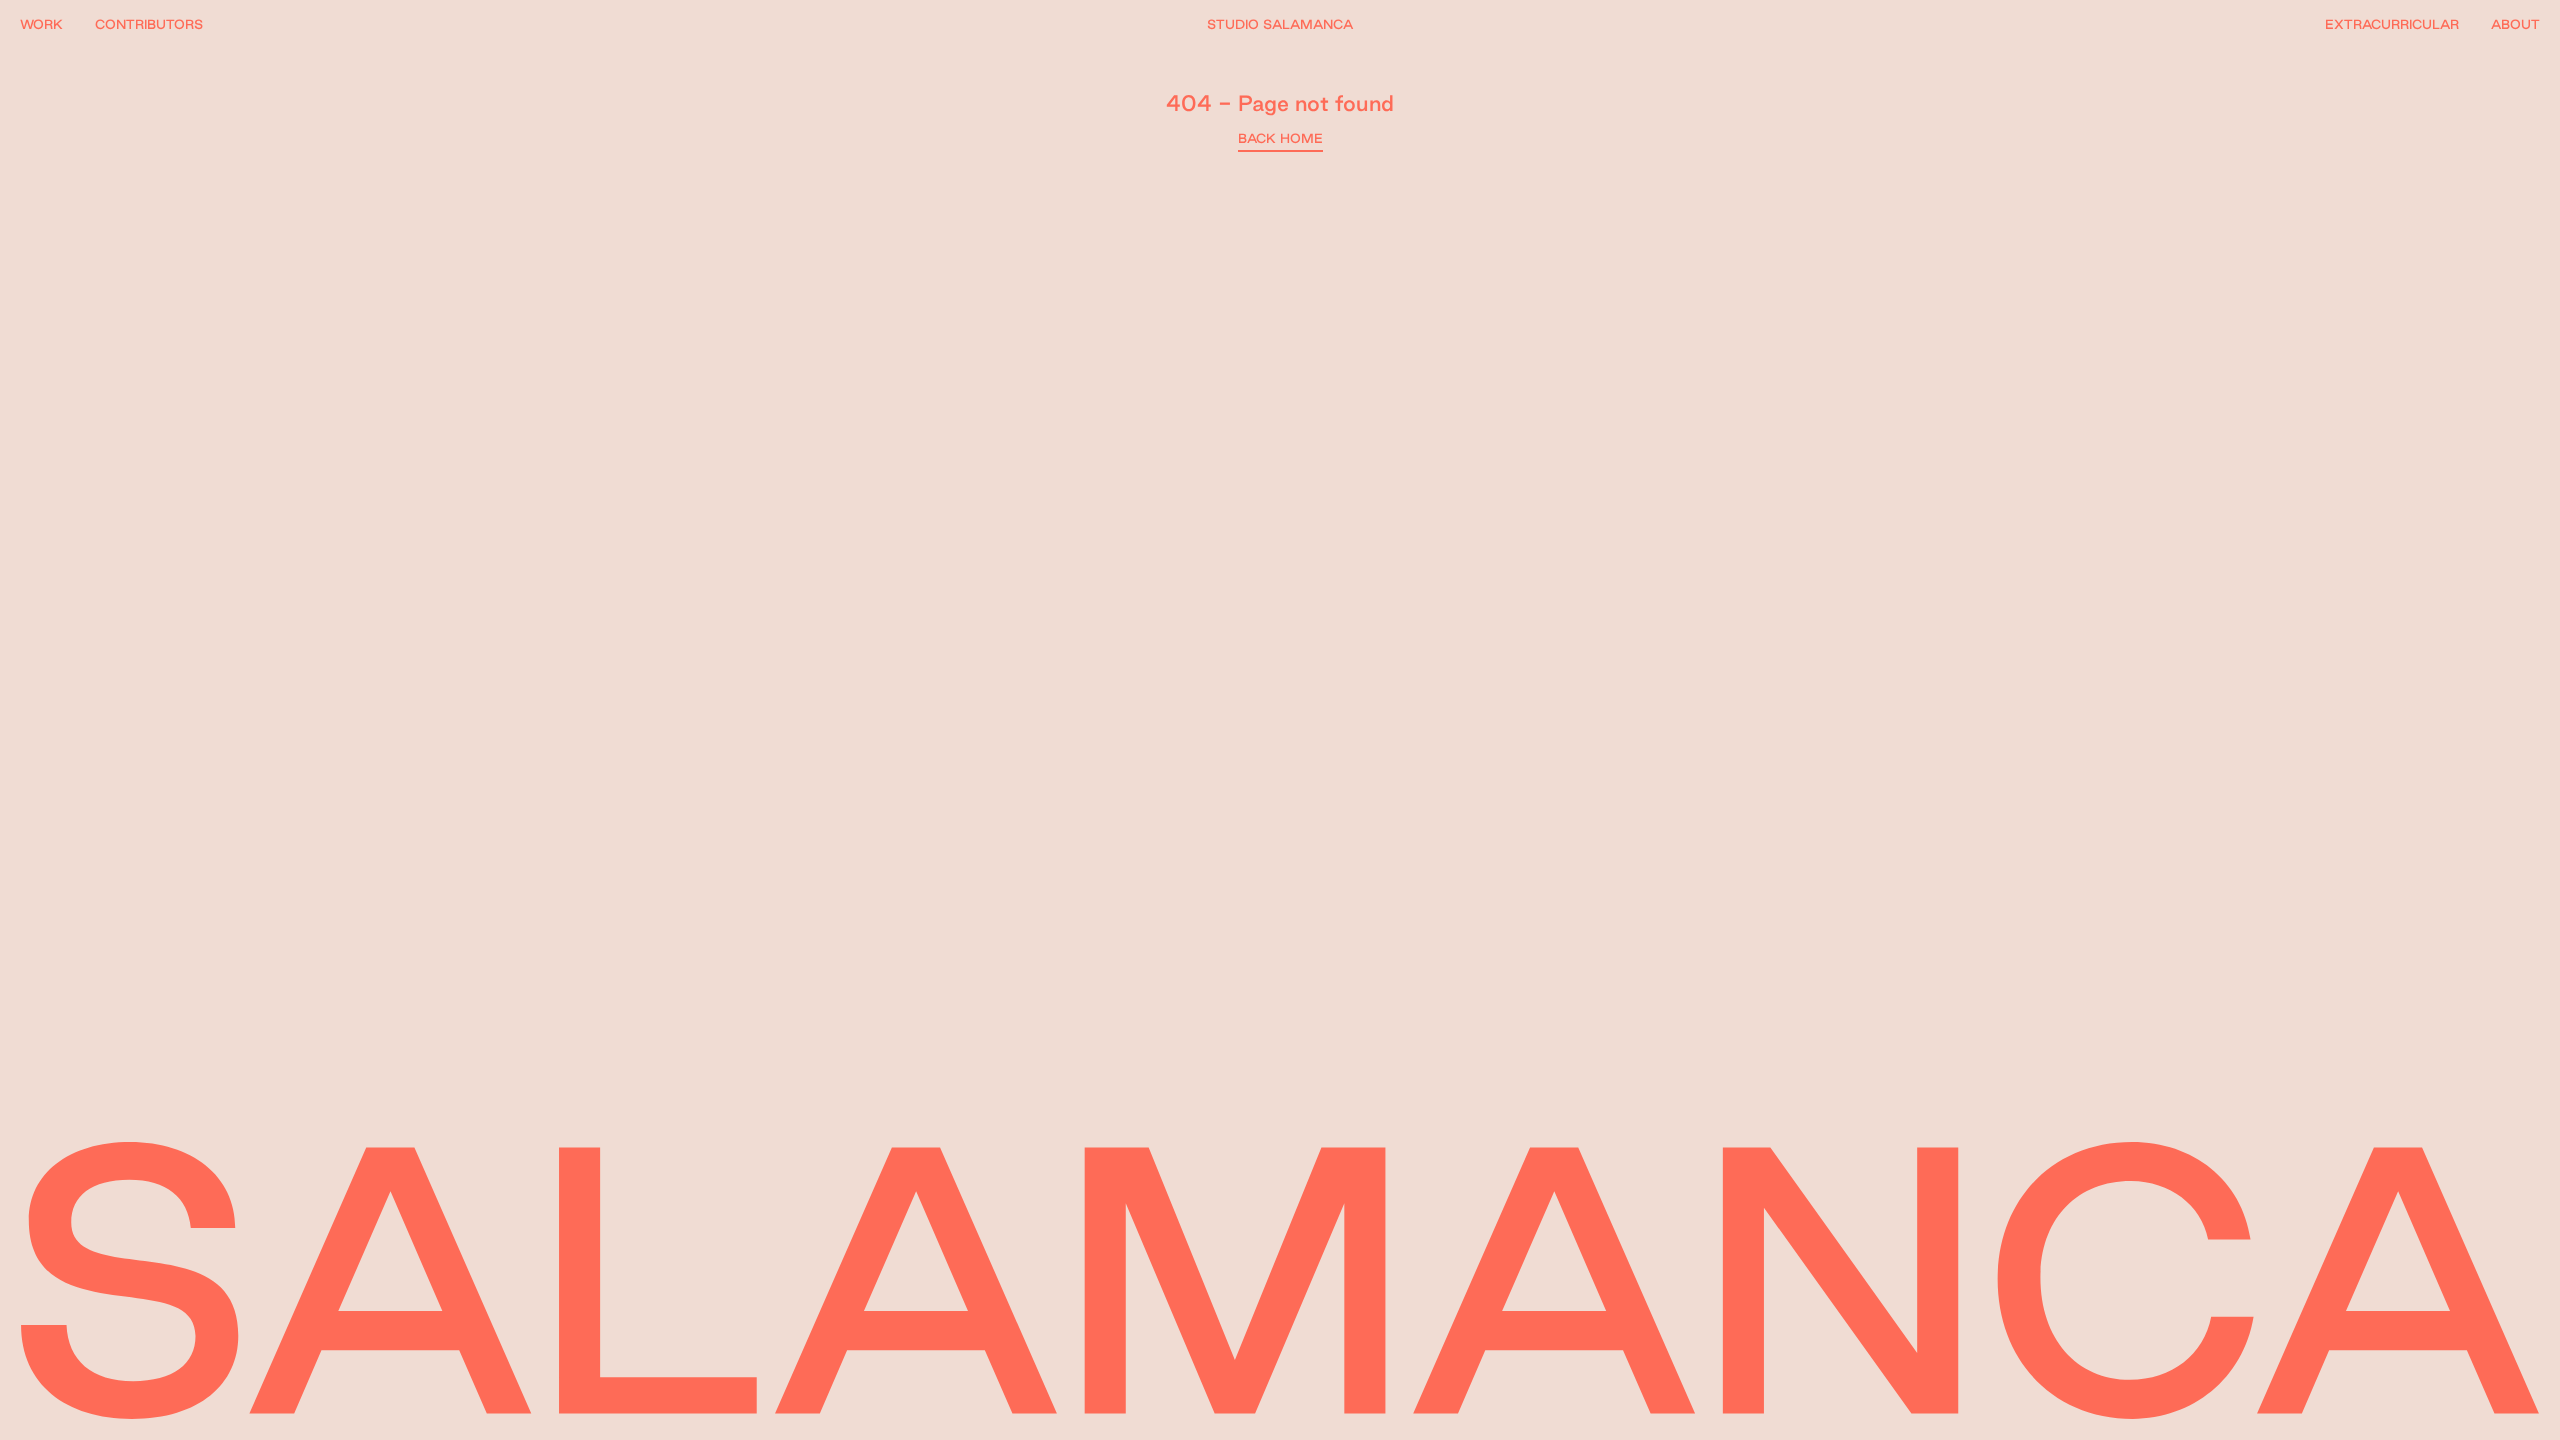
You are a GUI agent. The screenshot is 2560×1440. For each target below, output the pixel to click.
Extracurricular (2392, 24)
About (2515, 24)
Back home (1280, 138)
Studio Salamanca (1280, 24)
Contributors (149, 24)
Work (41, 24)
